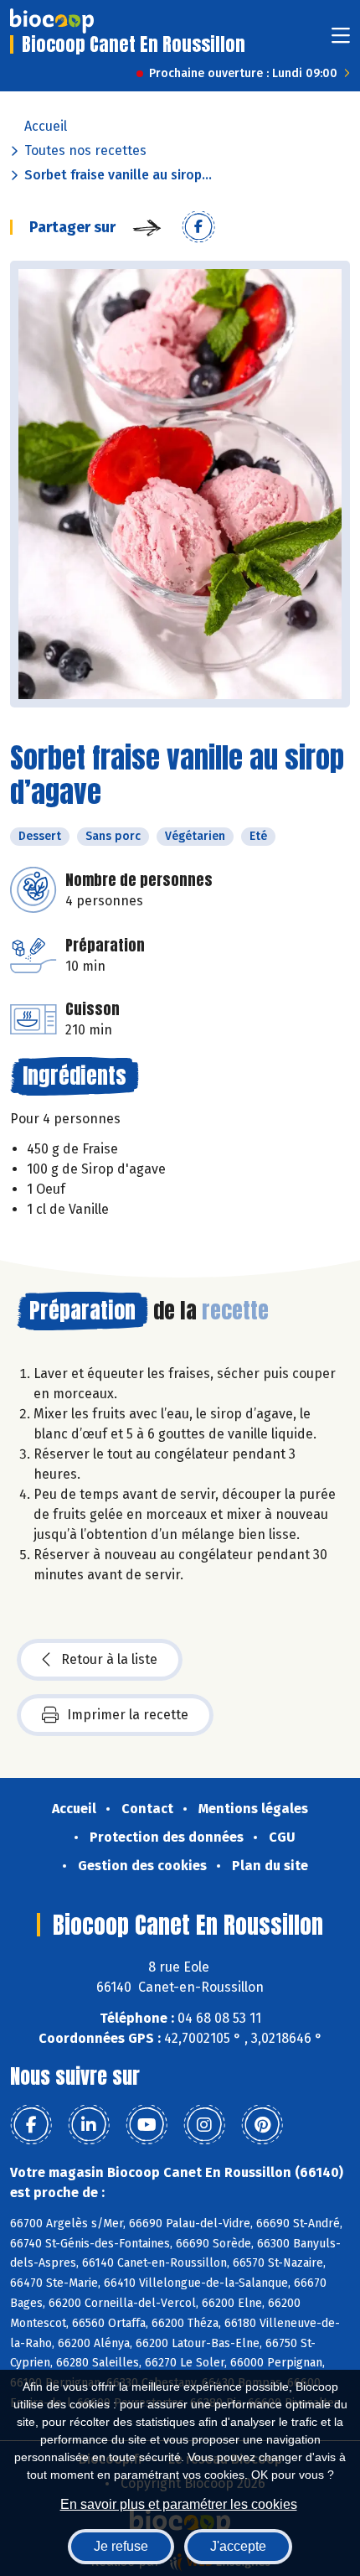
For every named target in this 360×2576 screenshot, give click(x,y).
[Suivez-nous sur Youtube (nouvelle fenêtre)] (147, 2125)
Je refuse (121, 2546)
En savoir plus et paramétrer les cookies (179, 2504)
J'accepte (238, 2546)
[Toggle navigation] (341, 41)
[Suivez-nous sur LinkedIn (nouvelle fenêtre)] (89, 2125)
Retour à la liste (109, 1659)
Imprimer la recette (128, 1715)
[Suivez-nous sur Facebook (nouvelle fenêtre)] (31, 2125)
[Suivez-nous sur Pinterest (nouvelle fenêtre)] (262, 2125)
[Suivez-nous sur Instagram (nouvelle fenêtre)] (204, 2125)
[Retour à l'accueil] (52, 21)
